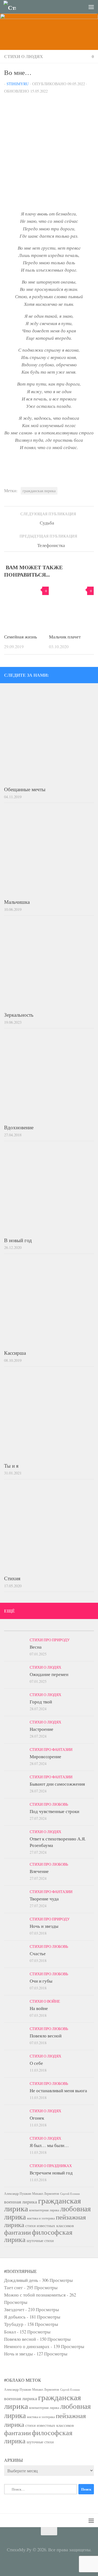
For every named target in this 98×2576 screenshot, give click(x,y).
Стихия (12, 1578)
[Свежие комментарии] (60, 1629)
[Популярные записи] (38, 1629)
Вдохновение (19, 1127)
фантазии (17, 2232)
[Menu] (91, 7)
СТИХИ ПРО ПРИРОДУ (50, 1640)
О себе (36, 2063)
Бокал (10, 2332)
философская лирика (38, 2236)
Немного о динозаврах (27, 2346)
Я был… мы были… (49, 2145)
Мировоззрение (45, 1756)
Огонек (37, 2118)
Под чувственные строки (54, 1811)
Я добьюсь (15, 2317)
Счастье (38, 1953)
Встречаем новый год (51, 2173)
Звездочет (14, 2309)
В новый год (18, 1240)
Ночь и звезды (44, 1926)
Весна (36, 1647)
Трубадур (14, 2324)
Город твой (41, 1702)
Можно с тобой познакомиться (35, 2295)
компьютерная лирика (44, 2210)
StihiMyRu (18, 84)
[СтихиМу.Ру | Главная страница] (12, 7)
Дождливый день (21, 2280)
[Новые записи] (15, 1629)
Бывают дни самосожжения (57, 1784)
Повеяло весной (46, 2036)
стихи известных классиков (50, 2225)
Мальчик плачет (65, 637)
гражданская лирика (39, 491)
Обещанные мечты (25, 789)
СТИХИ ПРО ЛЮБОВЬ (49, 1804)
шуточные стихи (40, 2241)
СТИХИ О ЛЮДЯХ (24, 56)
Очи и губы (41, 1981)
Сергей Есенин (70, 2194)
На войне (39, 2008)
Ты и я (11, 1466)
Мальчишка (17, 902)
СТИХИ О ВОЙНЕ (45, 2001)
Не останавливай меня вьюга (58, 2090)
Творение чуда (44, 1899)
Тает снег (13, 2287)
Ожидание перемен (49, 1674)
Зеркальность (19, 1015)
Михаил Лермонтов (46, 2193)
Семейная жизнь (21, 637)
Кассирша (15, 1353)
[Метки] (83, 1629)
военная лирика (21, 2202)
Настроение (42, 1729)
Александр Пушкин (18, 2193)
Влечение (39, 1871)
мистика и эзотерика (41, 2218)
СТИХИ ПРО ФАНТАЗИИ (51, 1749)
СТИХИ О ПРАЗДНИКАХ (51, 2166)
